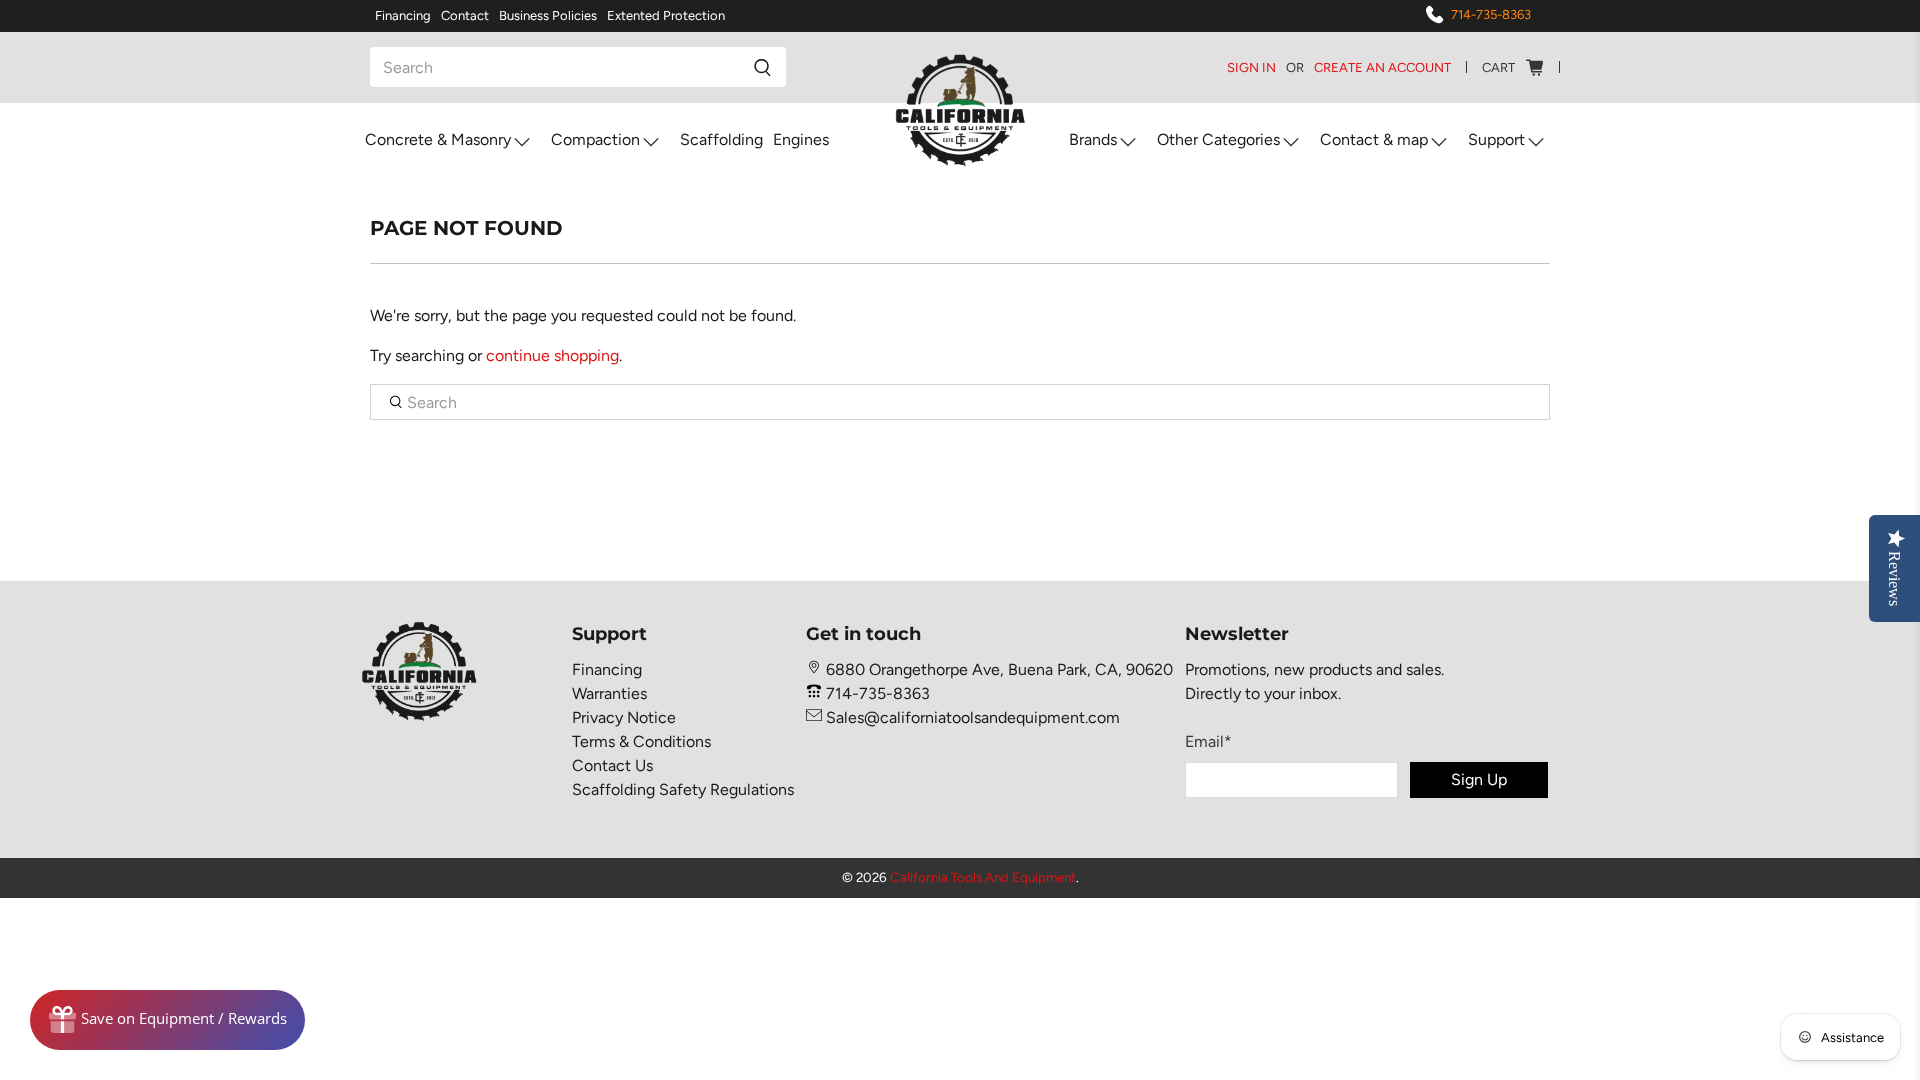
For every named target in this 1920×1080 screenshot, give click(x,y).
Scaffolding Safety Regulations (683, 789)
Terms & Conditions (641, 741)
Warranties (609, 693)
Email (1208, 741)
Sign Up (1479, 779)
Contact (465, 15)
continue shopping (552, 355)
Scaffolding (721, 139)
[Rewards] (167, 1020)
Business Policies (548, 15)
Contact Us (612, 765)
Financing (403, 15)
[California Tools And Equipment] (960, 111)
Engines (801, 139)
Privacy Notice (624, 717)
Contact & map (1374, 139)
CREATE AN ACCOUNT (1382, 67)
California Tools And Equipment (983, 877)
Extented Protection (666, 15)
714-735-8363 (1491, 14)
